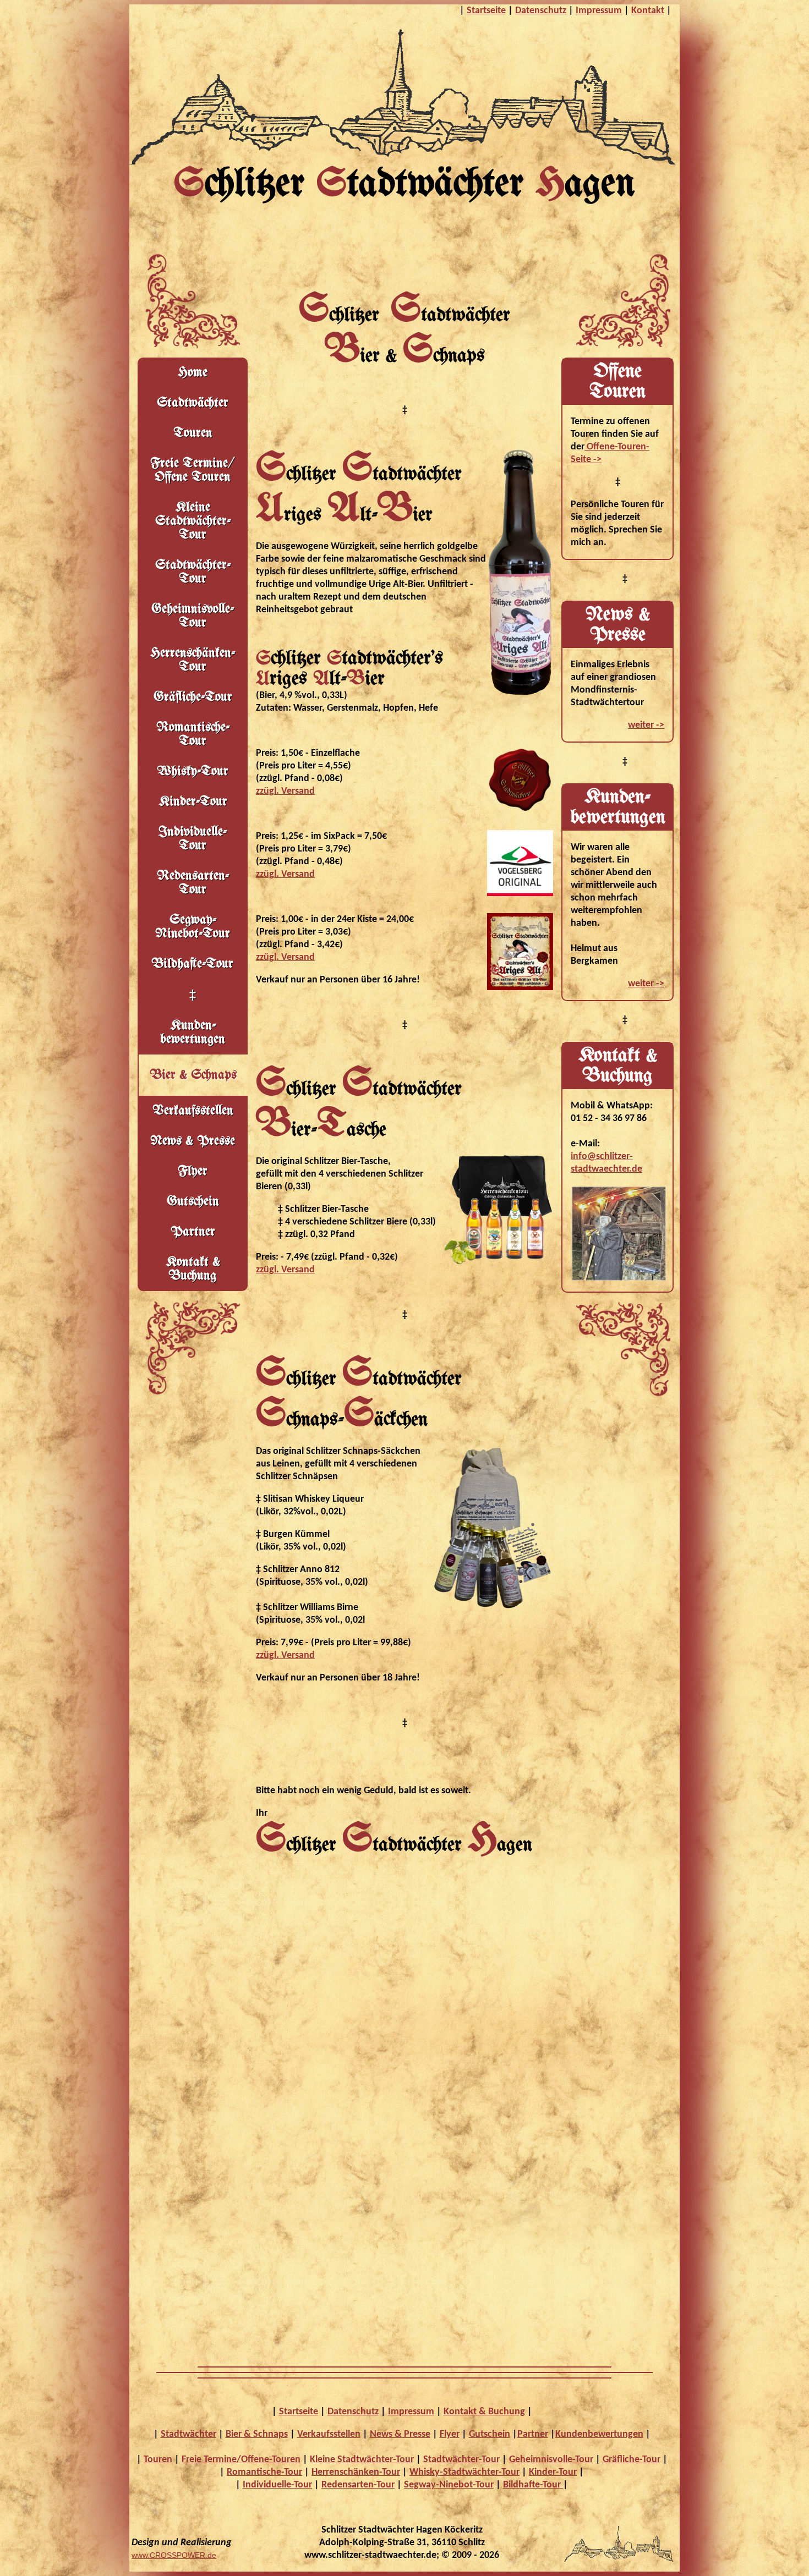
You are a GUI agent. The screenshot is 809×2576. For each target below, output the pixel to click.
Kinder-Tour (193, 802)
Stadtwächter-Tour (461, 2460)
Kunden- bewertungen (193, 1032)
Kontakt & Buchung (193, 1269)
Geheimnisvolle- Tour (193, 616)
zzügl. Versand (285, 791)
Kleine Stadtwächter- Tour (193, 521)
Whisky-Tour (193, 771)
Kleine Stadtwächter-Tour (362, 2460)
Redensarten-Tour (193, 883)
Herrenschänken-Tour (193, 660)
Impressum (599, 11)
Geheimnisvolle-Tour (551, 2460)
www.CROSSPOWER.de (174, 2555)
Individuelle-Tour (193, 839)
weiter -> (646, 725)
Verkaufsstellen (193, 1111)
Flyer (193, 1171)
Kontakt (648, 11)
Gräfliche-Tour (193, 697)
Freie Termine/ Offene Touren (193, 470)
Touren (193, 433)
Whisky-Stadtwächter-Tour (464, 2472)
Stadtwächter (193, 403)
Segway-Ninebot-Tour (193, 927)
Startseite (486, 11)
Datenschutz (541, 11)
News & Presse (193, 1141)
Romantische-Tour (193, 734)
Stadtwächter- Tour (193, 572)
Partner (193, 1232)
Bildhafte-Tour (193, 964)
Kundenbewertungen (599, 2434)
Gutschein (193, 1202)
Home (193, 373)
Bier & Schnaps (257, 2434)
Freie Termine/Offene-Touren (241, 2460)
